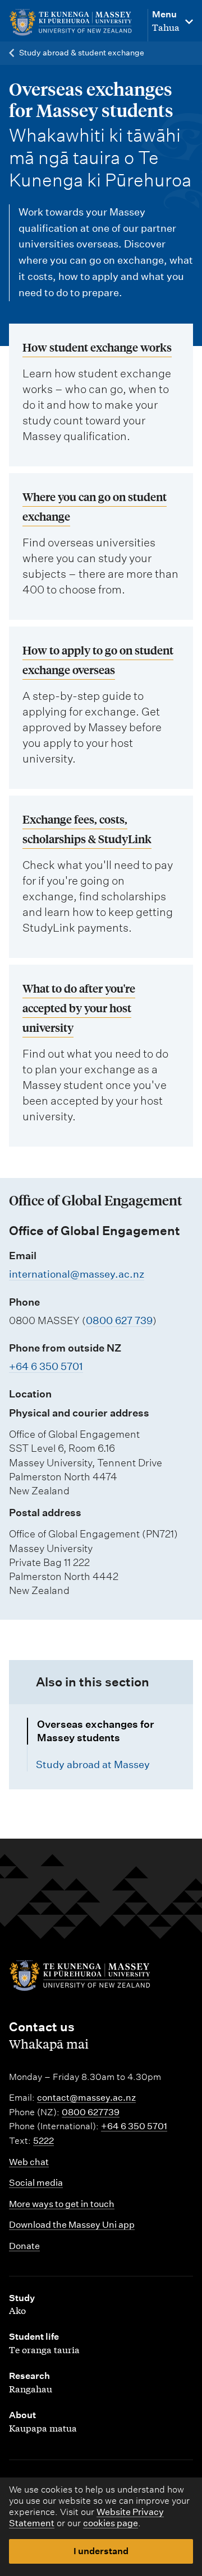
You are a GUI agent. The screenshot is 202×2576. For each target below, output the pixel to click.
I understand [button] (101, 2551)
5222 (43, 2141)
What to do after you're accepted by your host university (79, 1008)
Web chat (29, 2162)
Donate (24, 2246)
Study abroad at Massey (93, 1764)
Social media (36, 2183)
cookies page (111, 2523)
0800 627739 (91, 2112)
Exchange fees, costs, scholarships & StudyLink (87, 829)
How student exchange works (97, 347)
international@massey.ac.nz (77, 1274)
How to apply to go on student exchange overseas (98, 660)
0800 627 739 (119, 1320)
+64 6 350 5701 (46, 1366)
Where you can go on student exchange (95, 506)
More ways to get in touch (62, 2204)
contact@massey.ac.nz (86, 2098)
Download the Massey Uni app (72, 2225)
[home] (73, 23)
